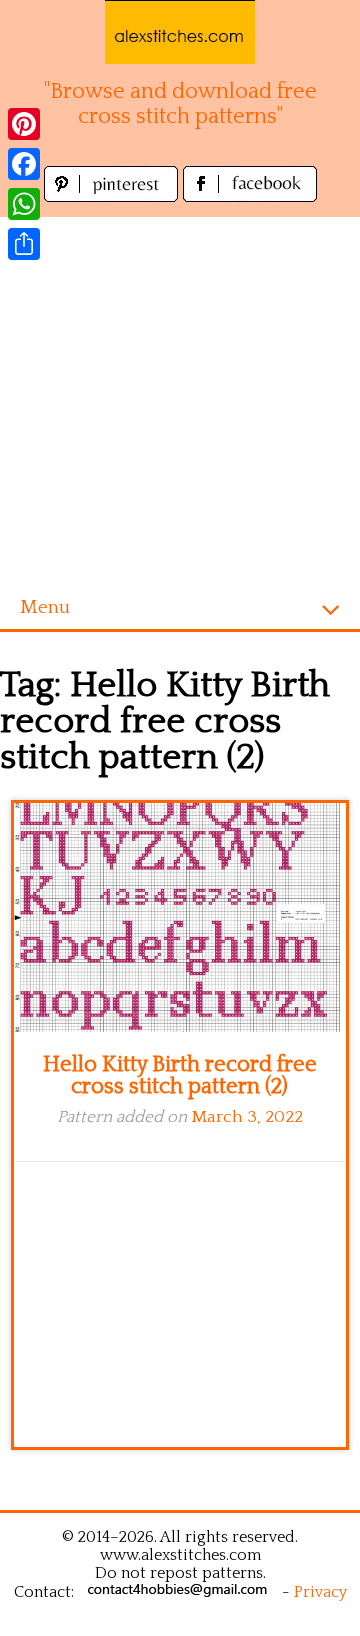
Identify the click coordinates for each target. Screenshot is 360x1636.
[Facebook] (24, 164)
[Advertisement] (180, 397)
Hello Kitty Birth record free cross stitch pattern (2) (180, 1075)
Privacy (320, 1592)
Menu (45, 607)
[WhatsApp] (24, 204)
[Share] (24, 244)
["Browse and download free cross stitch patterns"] (180, 32)
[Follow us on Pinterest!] (113, 196)
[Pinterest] (24, 124)
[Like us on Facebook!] (250, 196)
